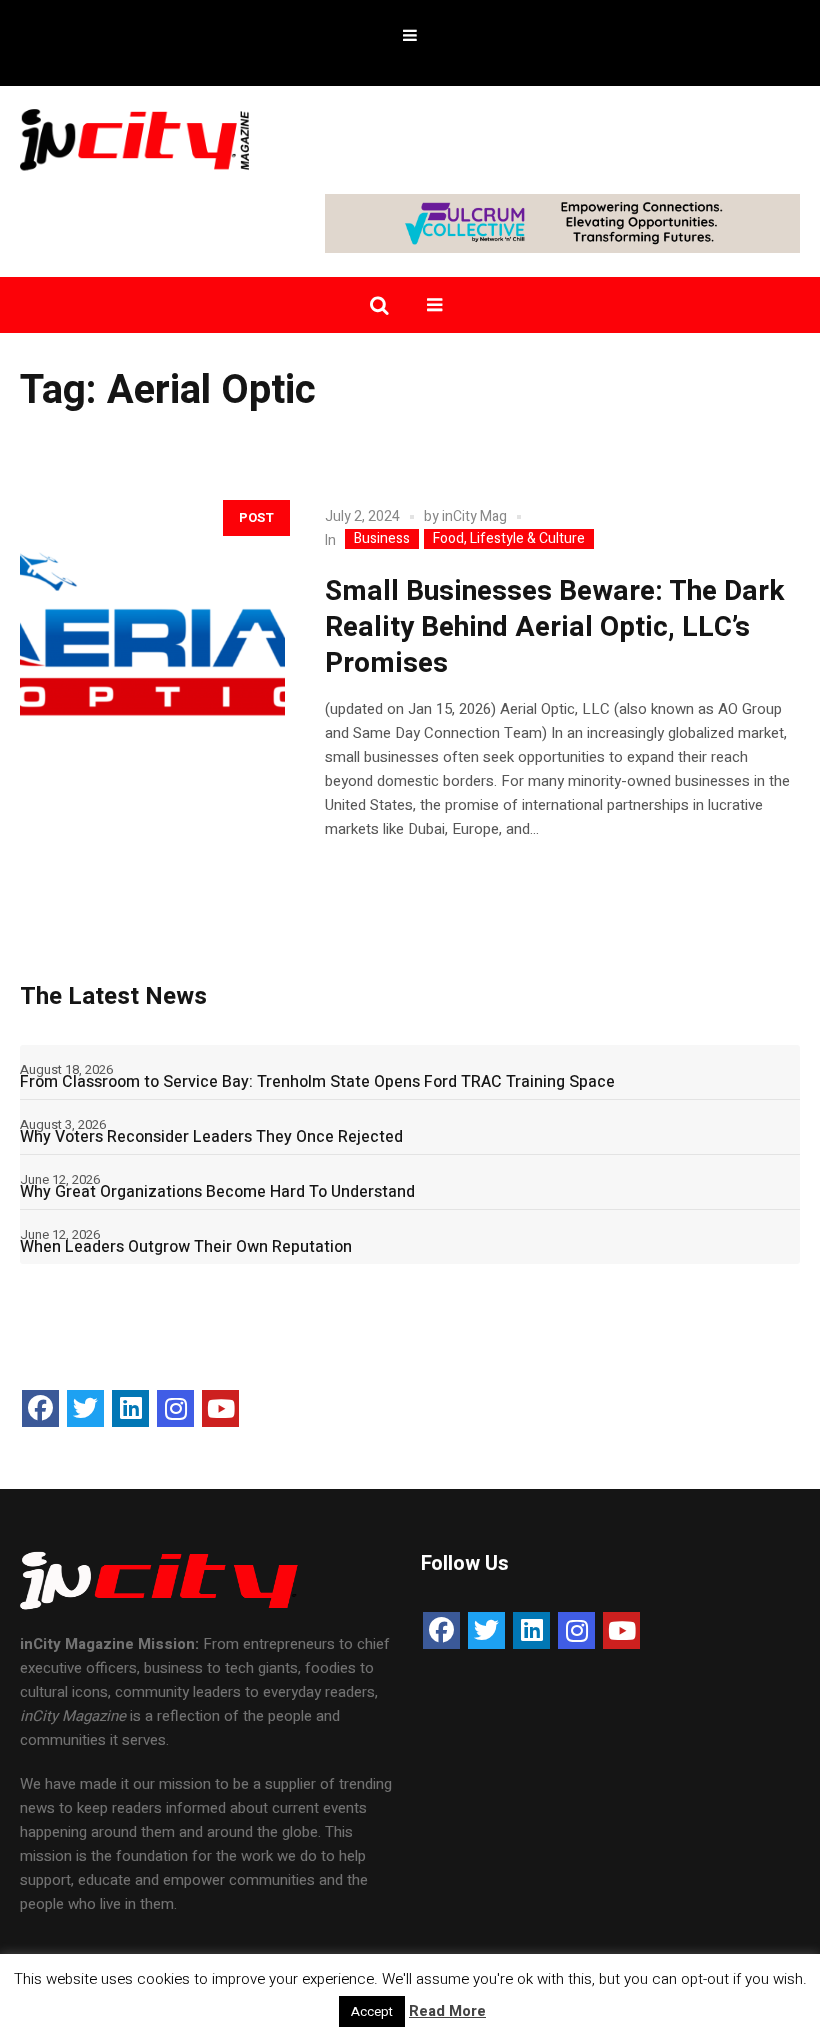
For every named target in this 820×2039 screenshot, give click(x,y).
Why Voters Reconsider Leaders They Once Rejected (211, 1137)
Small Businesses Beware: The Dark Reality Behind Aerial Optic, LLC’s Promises (554, 627)
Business (382, 539)
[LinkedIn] (130, 1408)
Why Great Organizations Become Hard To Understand (217, 1192)
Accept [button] (372, 2011)
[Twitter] (85, 1408)
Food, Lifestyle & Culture (509, 539)
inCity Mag (474, 516)
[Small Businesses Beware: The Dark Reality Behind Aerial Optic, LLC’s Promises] (152, 620)
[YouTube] (220, 1408)
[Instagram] (175, 1408)
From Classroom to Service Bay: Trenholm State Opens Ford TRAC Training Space (317, 1082)
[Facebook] (40, 1408)
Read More (447, 2011)
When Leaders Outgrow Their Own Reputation (186, 1247)
